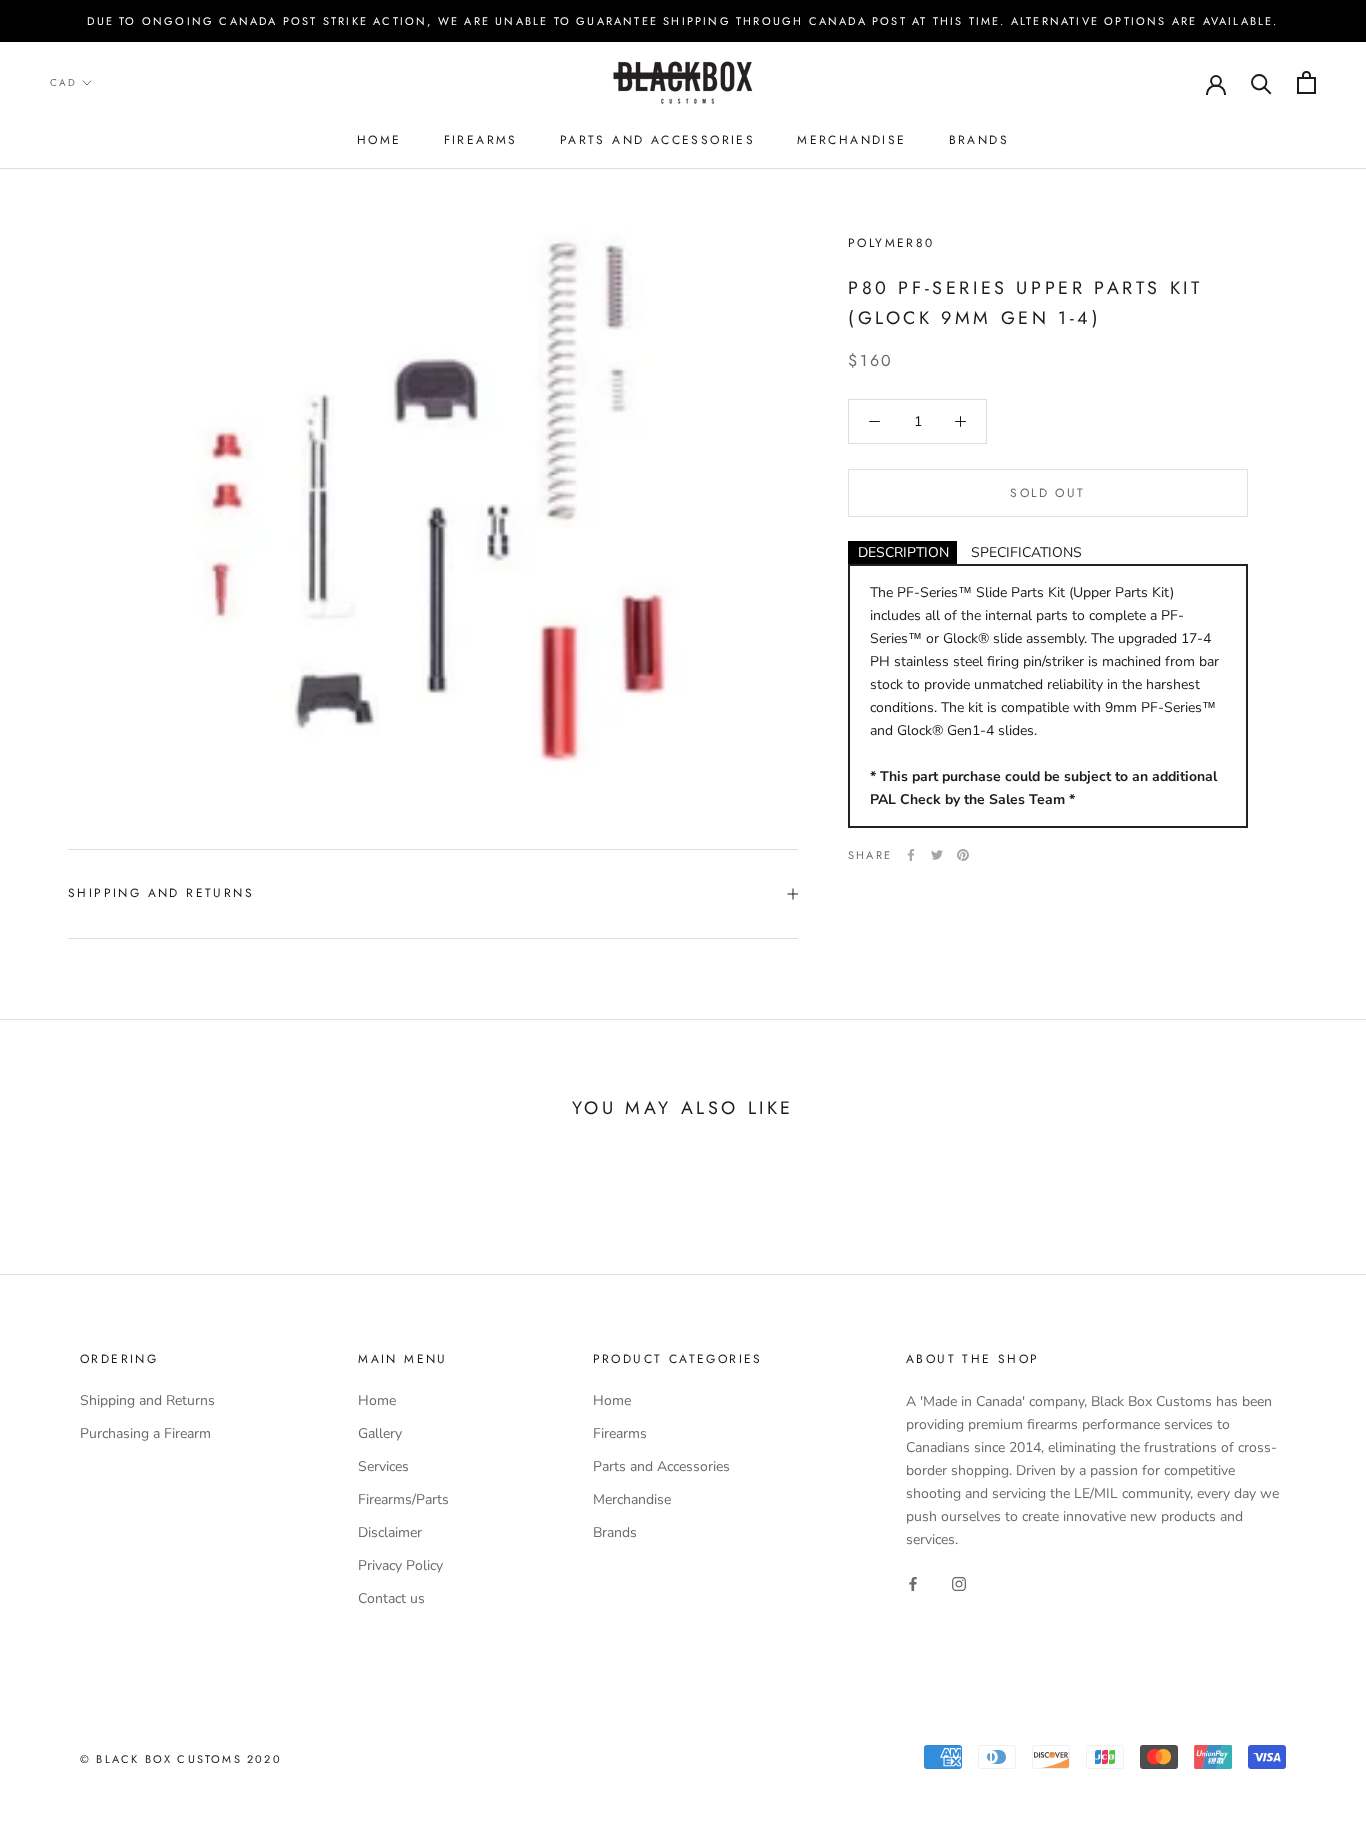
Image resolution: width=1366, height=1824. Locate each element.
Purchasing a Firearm (145, 1433)
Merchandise (851, 140)
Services (383, 1466)
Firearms (481, 140)
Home (379, 140)
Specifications (1026, 552)
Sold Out (1047, 493)
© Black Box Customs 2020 (181, 1759)
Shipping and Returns (161, 893)
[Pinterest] (963, 855)
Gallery (380, 1433)
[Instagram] (959, 1582)
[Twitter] (937, 855)
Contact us (391, 1598)
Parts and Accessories (657, 140)
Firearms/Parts (403, 1499)
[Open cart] (1306, 82)
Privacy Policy (400, 1565)
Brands (979, 140)
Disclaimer (390, 1532)
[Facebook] (911, 855)
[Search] (1261, 82)
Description (903, 552)
